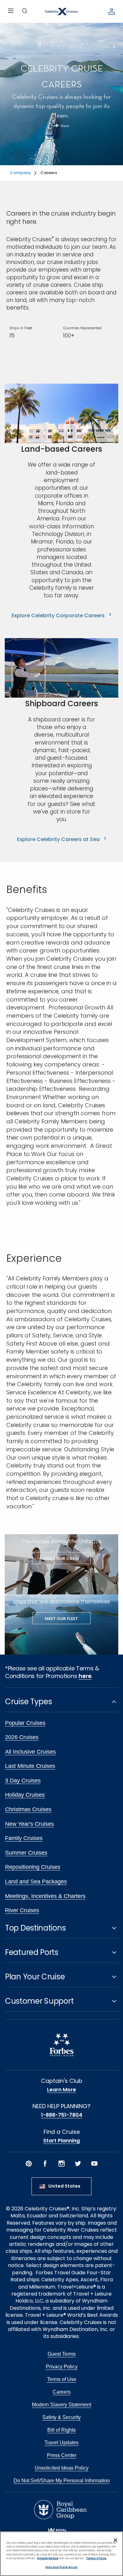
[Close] (115, 2540)
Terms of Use (62, 2379)
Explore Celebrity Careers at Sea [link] (62, 839)
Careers (62, 2392)
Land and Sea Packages (36, 1882)
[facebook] (45, 2164)
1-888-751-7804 (62, 2115)
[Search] (25, 11)
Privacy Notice (48, 2558)
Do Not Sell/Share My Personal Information (62, 2481)
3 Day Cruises (23, 1781)
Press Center (62, 2455)
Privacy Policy (62, 2367)
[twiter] (78, 2164)
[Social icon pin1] (29, 2164)
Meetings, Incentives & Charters (45, 1896)
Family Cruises (24, 1838)
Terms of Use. (97, 2558)
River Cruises (22, 1910)
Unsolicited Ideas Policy (62, 2468)
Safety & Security (61, 2417)
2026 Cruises (22, 1737)
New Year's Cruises (29, 1824)
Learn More (61, 2090)
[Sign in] (112, 11)
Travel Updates (61, 2443)
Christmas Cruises (28, 1809)
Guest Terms (62, 2354)
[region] (61, 2554)
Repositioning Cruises (33, 1867)
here (85, 1676)
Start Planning (61, 2141)
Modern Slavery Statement (61, 2405)
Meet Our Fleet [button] (61, 1619)
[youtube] (94, 2164)
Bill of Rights (61, 2430)
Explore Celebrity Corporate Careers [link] (61, 616)
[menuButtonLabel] (11, 11)
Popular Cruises (25, 1723)
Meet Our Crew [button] (61, 1558)
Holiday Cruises (25, 1795)
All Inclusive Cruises (30, 1752)
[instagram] (61, 2164)
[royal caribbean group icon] (60, 2509)
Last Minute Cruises (30, 1766)
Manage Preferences (61, 2567)
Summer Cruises (26, 1853)
